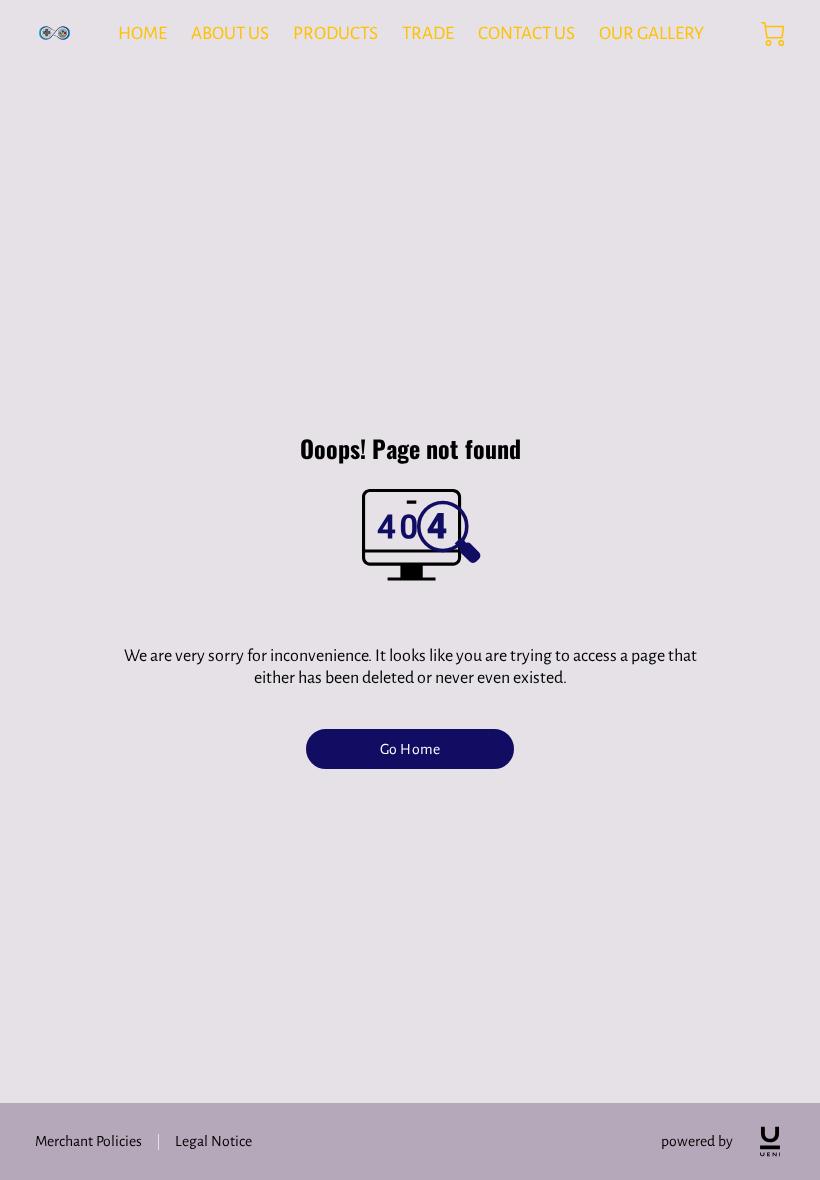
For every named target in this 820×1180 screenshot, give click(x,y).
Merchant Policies (88, 1141)
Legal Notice (213, 1141)
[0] (773, 34)
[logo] (770, 1141)
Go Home (410, 749)
